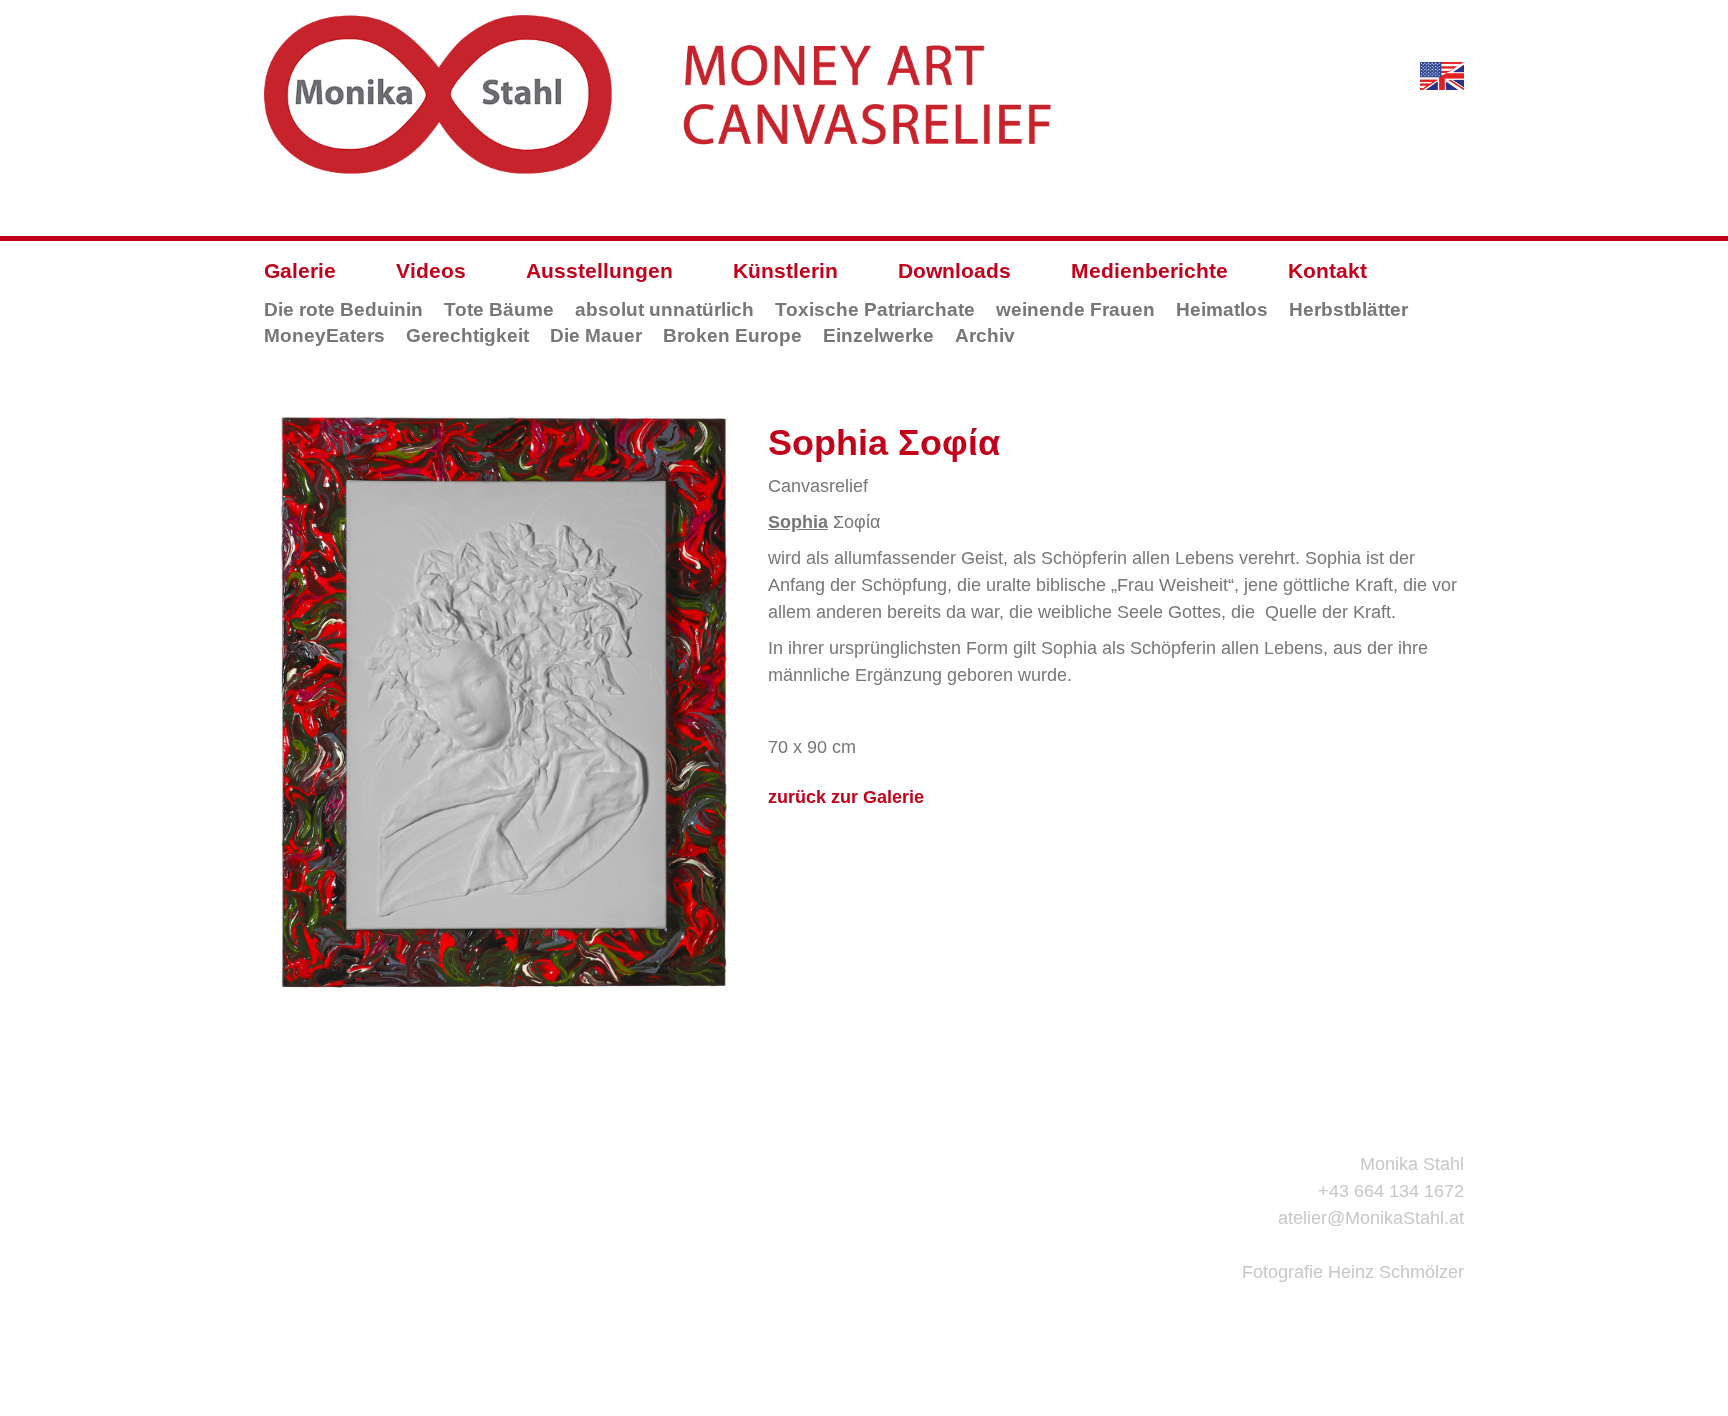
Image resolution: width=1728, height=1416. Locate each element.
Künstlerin (785, 270)
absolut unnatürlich (664, 309)
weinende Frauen (1075, 309)
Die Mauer (596, 335)
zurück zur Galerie (846, 797)
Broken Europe (732, 335)
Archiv (985, 335)
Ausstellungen (599, 270)
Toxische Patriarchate (875, 309)
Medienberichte (1149, 270)
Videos (431, 270)
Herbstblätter (1348, 309)
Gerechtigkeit (467, 335)
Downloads (954, 270)
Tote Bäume (499, 309)
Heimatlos (1222, 309)
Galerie (300, 270)
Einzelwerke (878, 335)
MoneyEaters (324, 335)
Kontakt (1327, 270)
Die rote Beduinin (343, 309)
